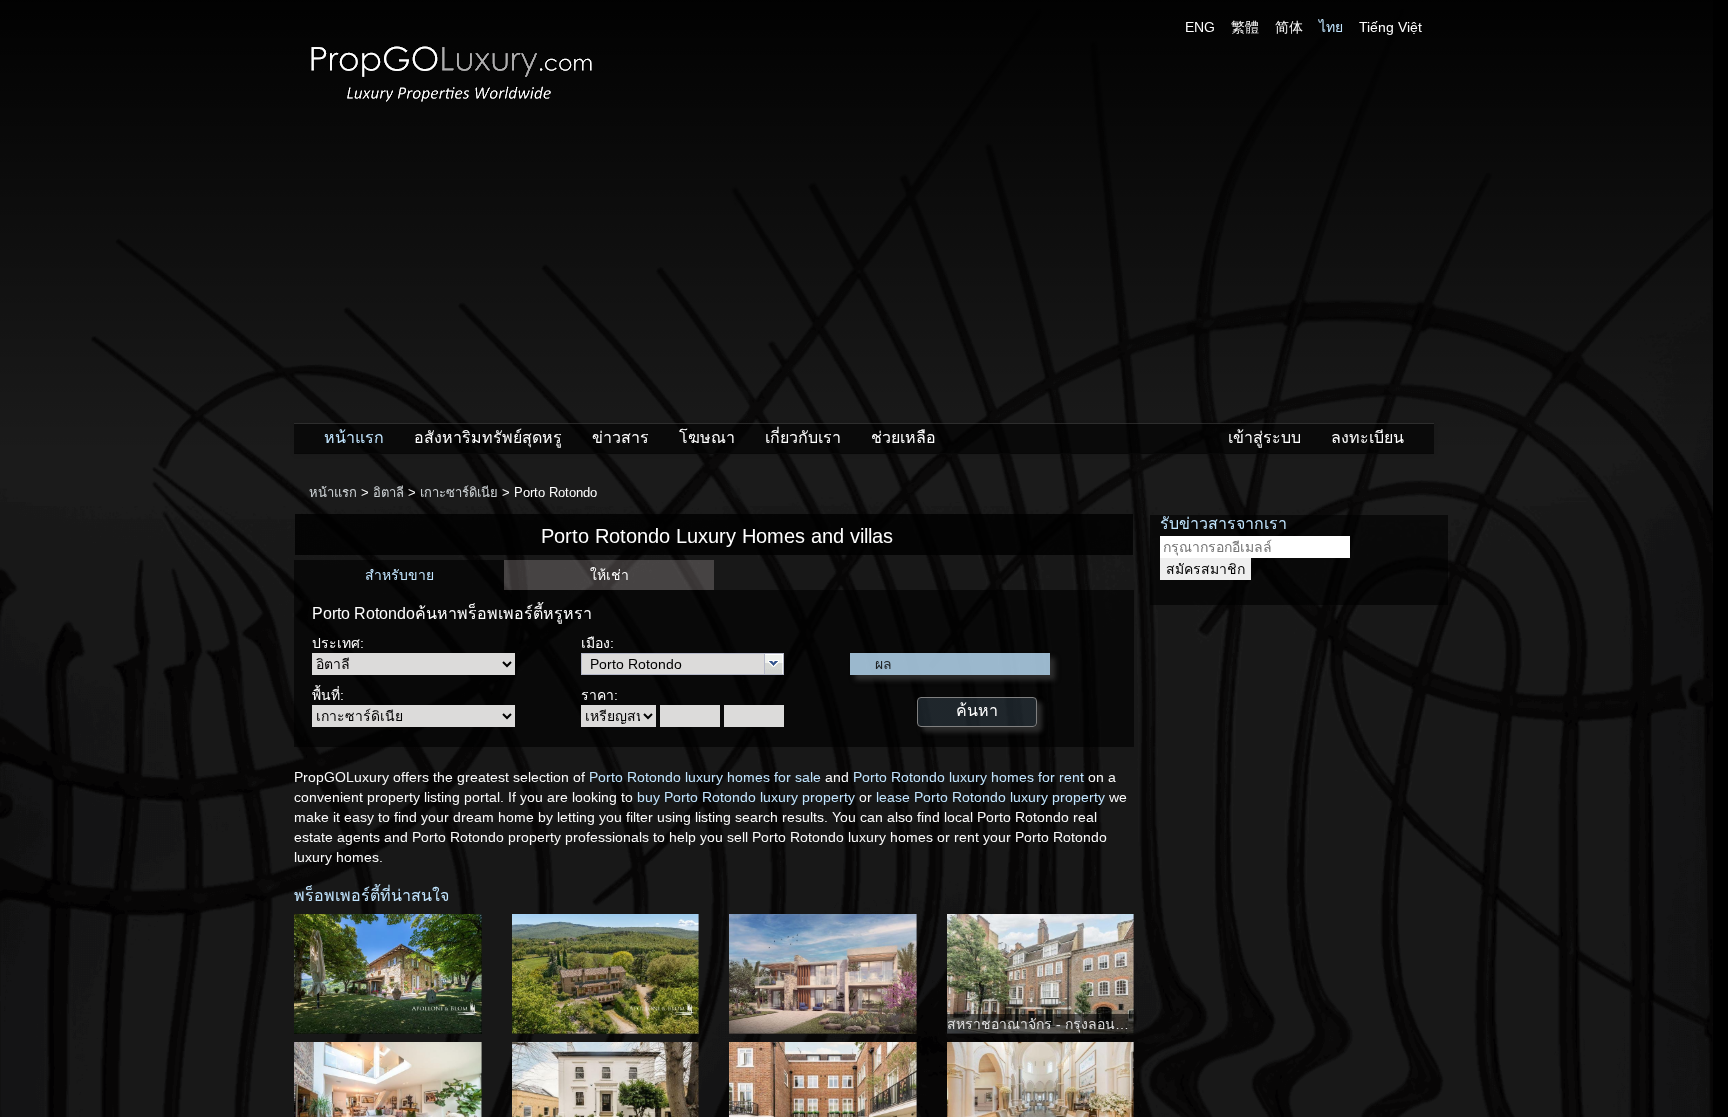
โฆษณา (707, 437)
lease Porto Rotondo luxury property (990, 797)
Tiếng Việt (1390, 27)
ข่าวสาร (620, 437)
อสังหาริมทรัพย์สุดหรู (488, 437)
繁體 (1245, 27)
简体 (1289, 27)
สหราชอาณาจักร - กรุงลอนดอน (1044, 1024)
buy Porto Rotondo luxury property (746, 797)
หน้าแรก (354, 437)
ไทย (1331, 27)
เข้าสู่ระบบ (1264, 437)
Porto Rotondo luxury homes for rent (968, 777)
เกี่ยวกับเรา (803, 437)
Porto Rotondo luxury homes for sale (705, 777)
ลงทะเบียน (1367, 437)
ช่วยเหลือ (903, 437)
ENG (1200, 27)
